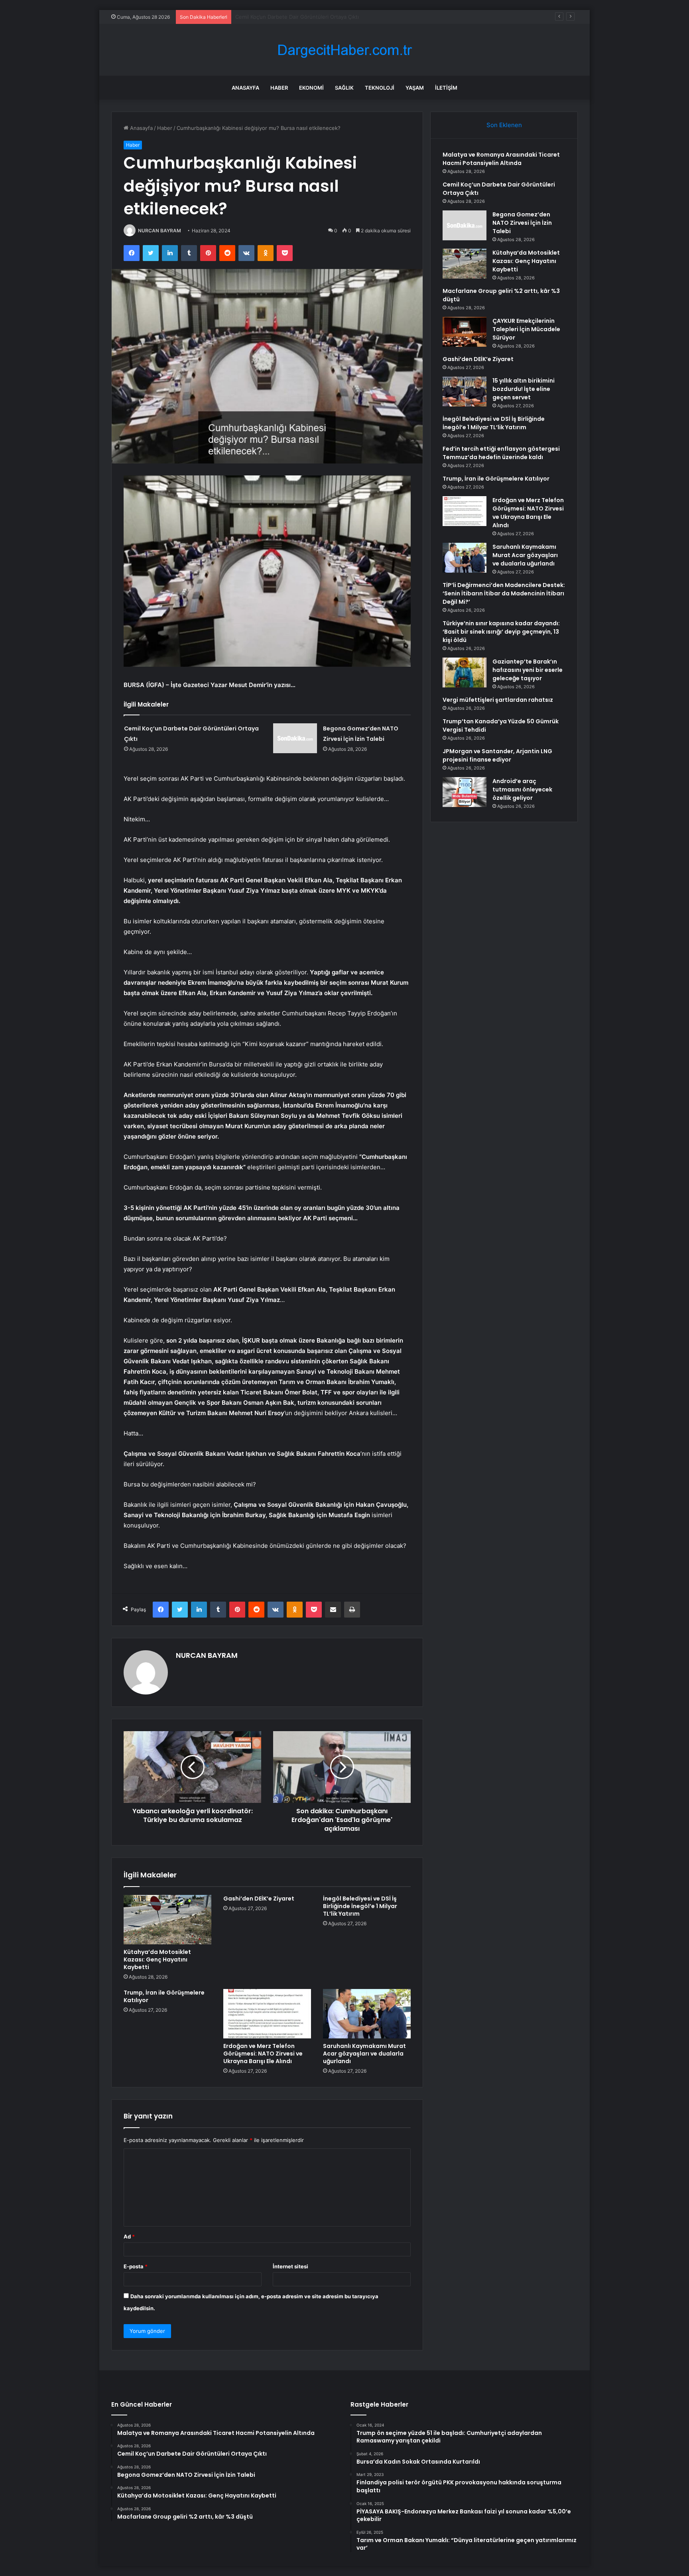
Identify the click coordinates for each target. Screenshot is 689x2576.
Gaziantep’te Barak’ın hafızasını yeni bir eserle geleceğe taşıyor (528, 670)
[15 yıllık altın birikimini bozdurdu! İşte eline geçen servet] (465, 392)
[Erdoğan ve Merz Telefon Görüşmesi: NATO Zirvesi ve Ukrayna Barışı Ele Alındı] (267, 2014)
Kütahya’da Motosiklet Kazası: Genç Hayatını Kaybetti (157, 1959)
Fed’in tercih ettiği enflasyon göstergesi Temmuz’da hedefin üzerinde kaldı (501, 453)
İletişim (446, 88)
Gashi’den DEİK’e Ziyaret (259, 1899)
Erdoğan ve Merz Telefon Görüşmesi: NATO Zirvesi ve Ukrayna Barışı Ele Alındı (263, 2054)
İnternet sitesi (290, 2266)
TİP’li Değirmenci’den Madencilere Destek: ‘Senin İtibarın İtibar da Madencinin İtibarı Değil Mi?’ (504, 593)
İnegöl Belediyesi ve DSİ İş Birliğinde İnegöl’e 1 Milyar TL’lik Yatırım (360, 1906)
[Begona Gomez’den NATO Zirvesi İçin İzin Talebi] (295, 738)
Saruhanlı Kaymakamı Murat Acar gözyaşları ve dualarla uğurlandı (364, 2054)
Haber (279, 88)
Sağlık (344, 88)
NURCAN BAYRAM (159, 231)
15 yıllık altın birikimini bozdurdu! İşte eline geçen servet (524, 389)
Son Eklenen (504, 125)
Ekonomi (311, 88)
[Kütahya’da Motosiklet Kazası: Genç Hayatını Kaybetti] (167, 1920)
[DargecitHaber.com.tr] (344, 50)
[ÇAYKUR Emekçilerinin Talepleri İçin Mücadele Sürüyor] (465, 332)
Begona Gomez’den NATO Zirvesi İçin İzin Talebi (294, 17)
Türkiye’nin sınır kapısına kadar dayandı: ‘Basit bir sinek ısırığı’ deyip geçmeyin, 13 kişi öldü (501, 632)
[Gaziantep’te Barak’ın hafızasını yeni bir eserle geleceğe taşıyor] (465, 672)
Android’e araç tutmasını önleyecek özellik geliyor (522, 789)
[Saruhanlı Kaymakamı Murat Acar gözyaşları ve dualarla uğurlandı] (367, 2014)
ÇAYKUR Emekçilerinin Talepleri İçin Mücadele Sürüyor (526, 329)
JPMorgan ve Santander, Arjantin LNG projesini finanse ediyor (497, 755)
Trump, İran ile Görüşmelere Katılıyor (164, 1996)
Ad (129, 2236)
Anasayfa (245, 88)
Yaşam (415, 88)
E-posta (136, 2266)
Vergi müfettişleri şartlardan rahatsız (498, 700)
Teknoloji (380, 88)
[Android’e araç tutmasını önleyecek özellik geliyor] (465, 792)
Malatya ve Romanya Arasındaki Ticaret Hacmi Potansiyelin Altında (501, 159)
